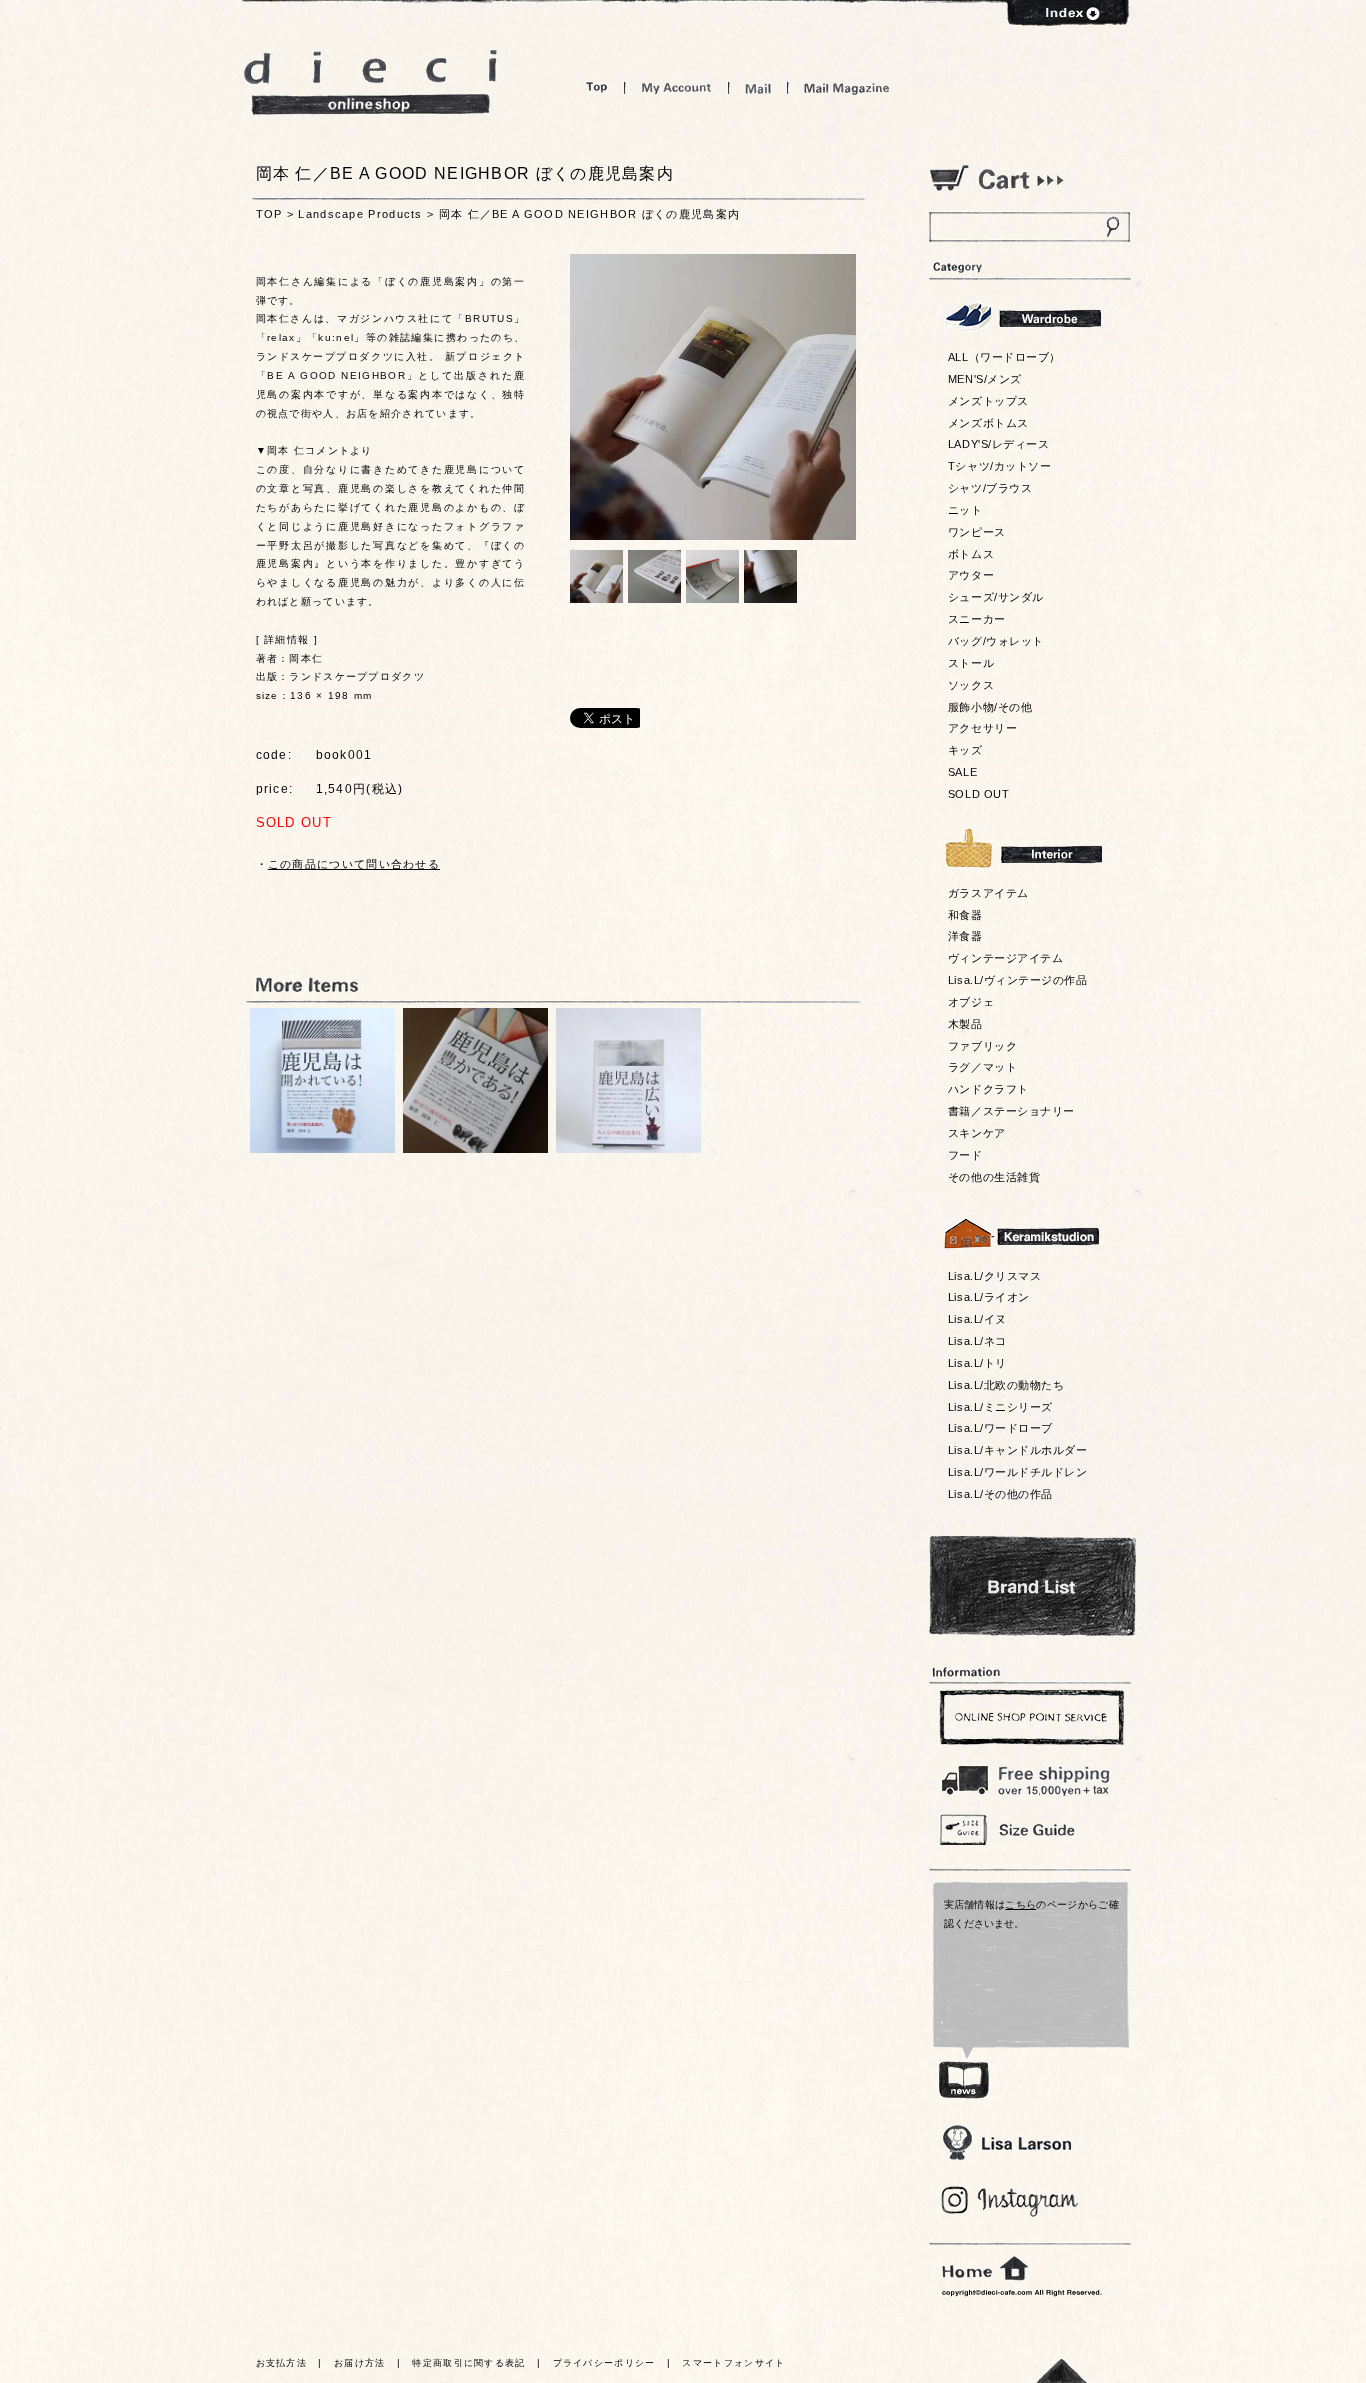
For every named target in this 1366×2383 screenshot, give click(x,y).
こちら (1020, 1904)
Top (597, 87)
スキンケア (977, 1133)
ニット (965, 510)
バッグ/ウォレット (996, 641)
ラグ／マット (982, 1067)
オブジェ (971, 1002)
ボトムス (971, 554)
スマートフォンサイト (733, 2363)
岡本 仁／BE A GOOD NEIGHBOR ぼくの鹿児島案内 (590, 214)
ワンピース (977, 532)
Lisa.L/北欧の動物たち (1006, 1385)
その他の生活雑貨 (994, 1177)
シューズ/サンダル (996, 597)
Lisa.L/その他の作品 (1000, 1494)
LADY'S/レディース (998, 444)
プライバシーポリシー (604, 2363)
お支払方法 (282, 2363)
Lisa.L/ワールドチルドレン (1017, 1472)
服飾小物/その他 (990, 707)
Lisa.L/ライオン (989, 1297)
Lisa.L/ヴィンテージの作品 (1017, 980)
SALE (962, 772)
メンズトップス (988, 401)
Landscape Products (360, 214)
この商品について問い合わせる (354, 864)
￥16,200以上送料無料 (1029, 1776)
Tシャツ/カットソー (999, 466)
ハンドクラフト (988, 1089)
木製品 (965, 1024)
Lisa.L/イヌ (977, 1319)
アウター (971, 575)
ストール (971, 663)
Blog (1010, 2201)
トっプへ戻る (1062, 2370)
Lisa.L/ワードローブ (1000, 1428)
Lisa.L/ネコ (977, 1341)
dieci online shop (371, 82)
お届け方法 (360, 2363)
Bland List (1032, 1586)
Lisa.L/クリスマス (994, 1276)
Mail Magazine (847, 87)
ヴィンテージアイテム (1005, 958)
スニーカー (977, 619)
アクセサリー (982, 728)
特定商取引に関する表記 (468, 2363)
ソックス (971, 685)
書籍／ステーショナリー (1011, 1111)
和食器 (965, 915)
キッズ (965, 750)
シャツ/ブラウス (990, 488)
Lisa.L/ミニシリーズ (1000, 1407)
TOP (269, 214)
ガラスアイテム (988, 893)
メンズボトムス (988, 423)
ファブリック (982, 1046)
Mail (758, 87)
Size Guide (1029, 1828)
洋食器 (965, 936)
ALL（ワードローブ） (1004, 357)
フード (965, 1155)
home (985, 2269)
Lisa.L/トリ (977, 1363)
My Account (676, 87)
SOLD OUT (978, 794)
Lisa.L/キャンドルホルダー (1017, 1450)
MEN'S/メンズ (985, 379)
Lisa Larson (1006, 2142)
